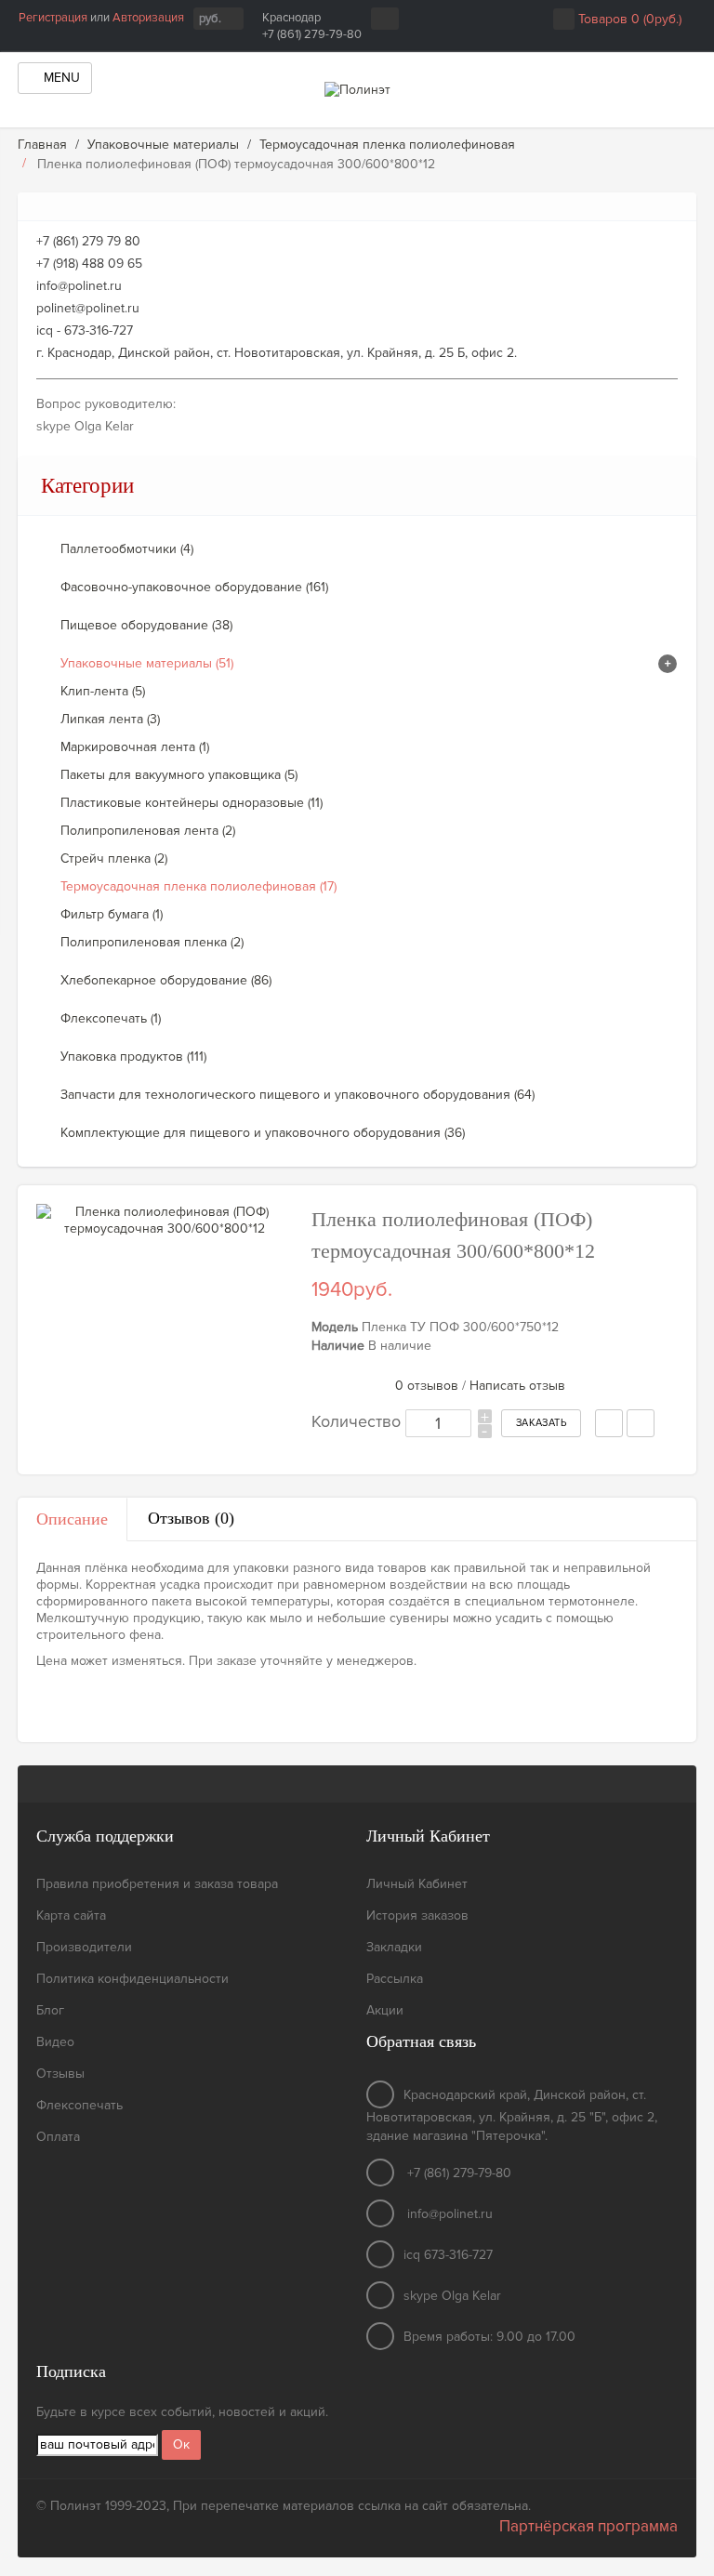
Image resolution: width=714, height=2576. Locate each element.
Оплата (58, 2137)
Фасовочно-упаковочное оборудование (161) (194, 587)
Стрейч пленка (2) (114, 859)
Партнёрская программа (588, 2526)
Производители (84, 1947)
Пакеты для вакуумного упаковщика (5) (179, 775)
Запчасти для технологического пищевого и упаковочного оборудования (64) (297, 1095)
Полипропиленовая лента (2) (148, 831)
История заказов (417, 1915)
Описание (72, 1519)
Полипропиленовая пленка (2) (152, 942)
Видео (55, 2042)
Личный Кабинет (417, 1884)
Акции (385, 2010)
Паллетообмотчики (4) (127, 549)
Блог (50, 2010)
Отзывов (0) (191, 1518)
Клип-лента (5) (103, 691)
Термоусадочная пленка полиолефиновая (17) (198, 886)
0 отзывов (427, 1386)
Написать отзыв (517, 1386)
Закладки (394, 1947)
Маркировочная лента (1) (135, 747)
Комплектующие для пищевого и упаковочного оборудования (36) (263, 1133)
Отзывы (60, 2074)
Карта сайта (71, 1915)
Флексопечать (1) (111, 1018)
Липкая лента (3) (110, 719)
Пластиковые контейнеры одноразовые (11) (192, 803)
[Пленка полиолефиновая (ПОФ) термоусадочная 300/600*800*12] (165, 1221)
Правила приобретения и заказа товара (157, 1884)
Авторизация (148, 18)
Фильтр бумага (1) (112, 914)
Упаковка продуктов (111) (133, 1057)
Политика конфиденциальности (132, 1979)
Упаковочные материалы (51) (147, 663)
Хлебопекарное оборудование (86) (166, 980)
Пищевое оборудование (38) (146, 625)
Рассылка (395, 1979)
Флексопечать (79, 2105)
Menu (60, 78)
